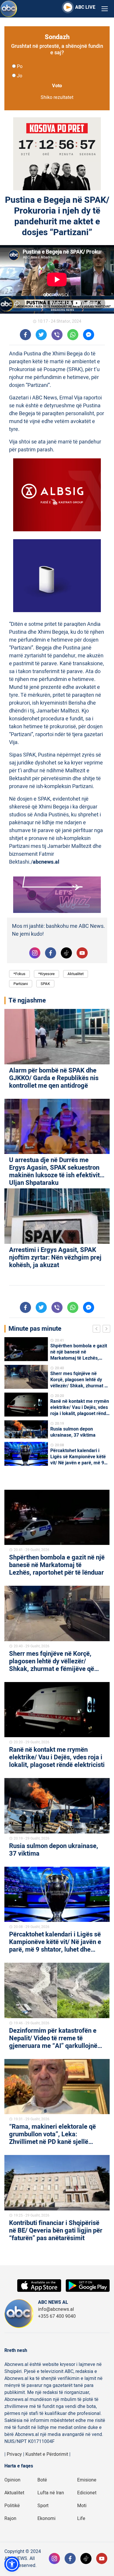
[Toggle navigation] (105, 9)
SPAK (45, 984)
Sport (43, 2506)
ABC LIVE (85, 7)
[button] (12, 2564)
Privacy (14, 2454)
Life (81, 2519)
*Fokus (19, 974)
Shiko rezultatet (57, 97)
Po (20, 67)
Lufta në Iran (51, 2493)
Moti (82, 2506)
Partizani (21, 984)
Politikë (12, 2506)
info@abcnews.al (56, 2309)
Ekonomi (46, 2519)
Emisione (87, 2480)
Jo (20, 76)
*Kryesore (46, 974)
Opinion (12, 2480)
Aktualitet (76, 974)
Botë (42, 2480)
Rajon (10, 2519)
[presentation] (98, 1330)
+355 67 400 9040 (57, 2316)
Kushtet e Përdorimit (47, 2454)
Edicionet (87, 2493)
